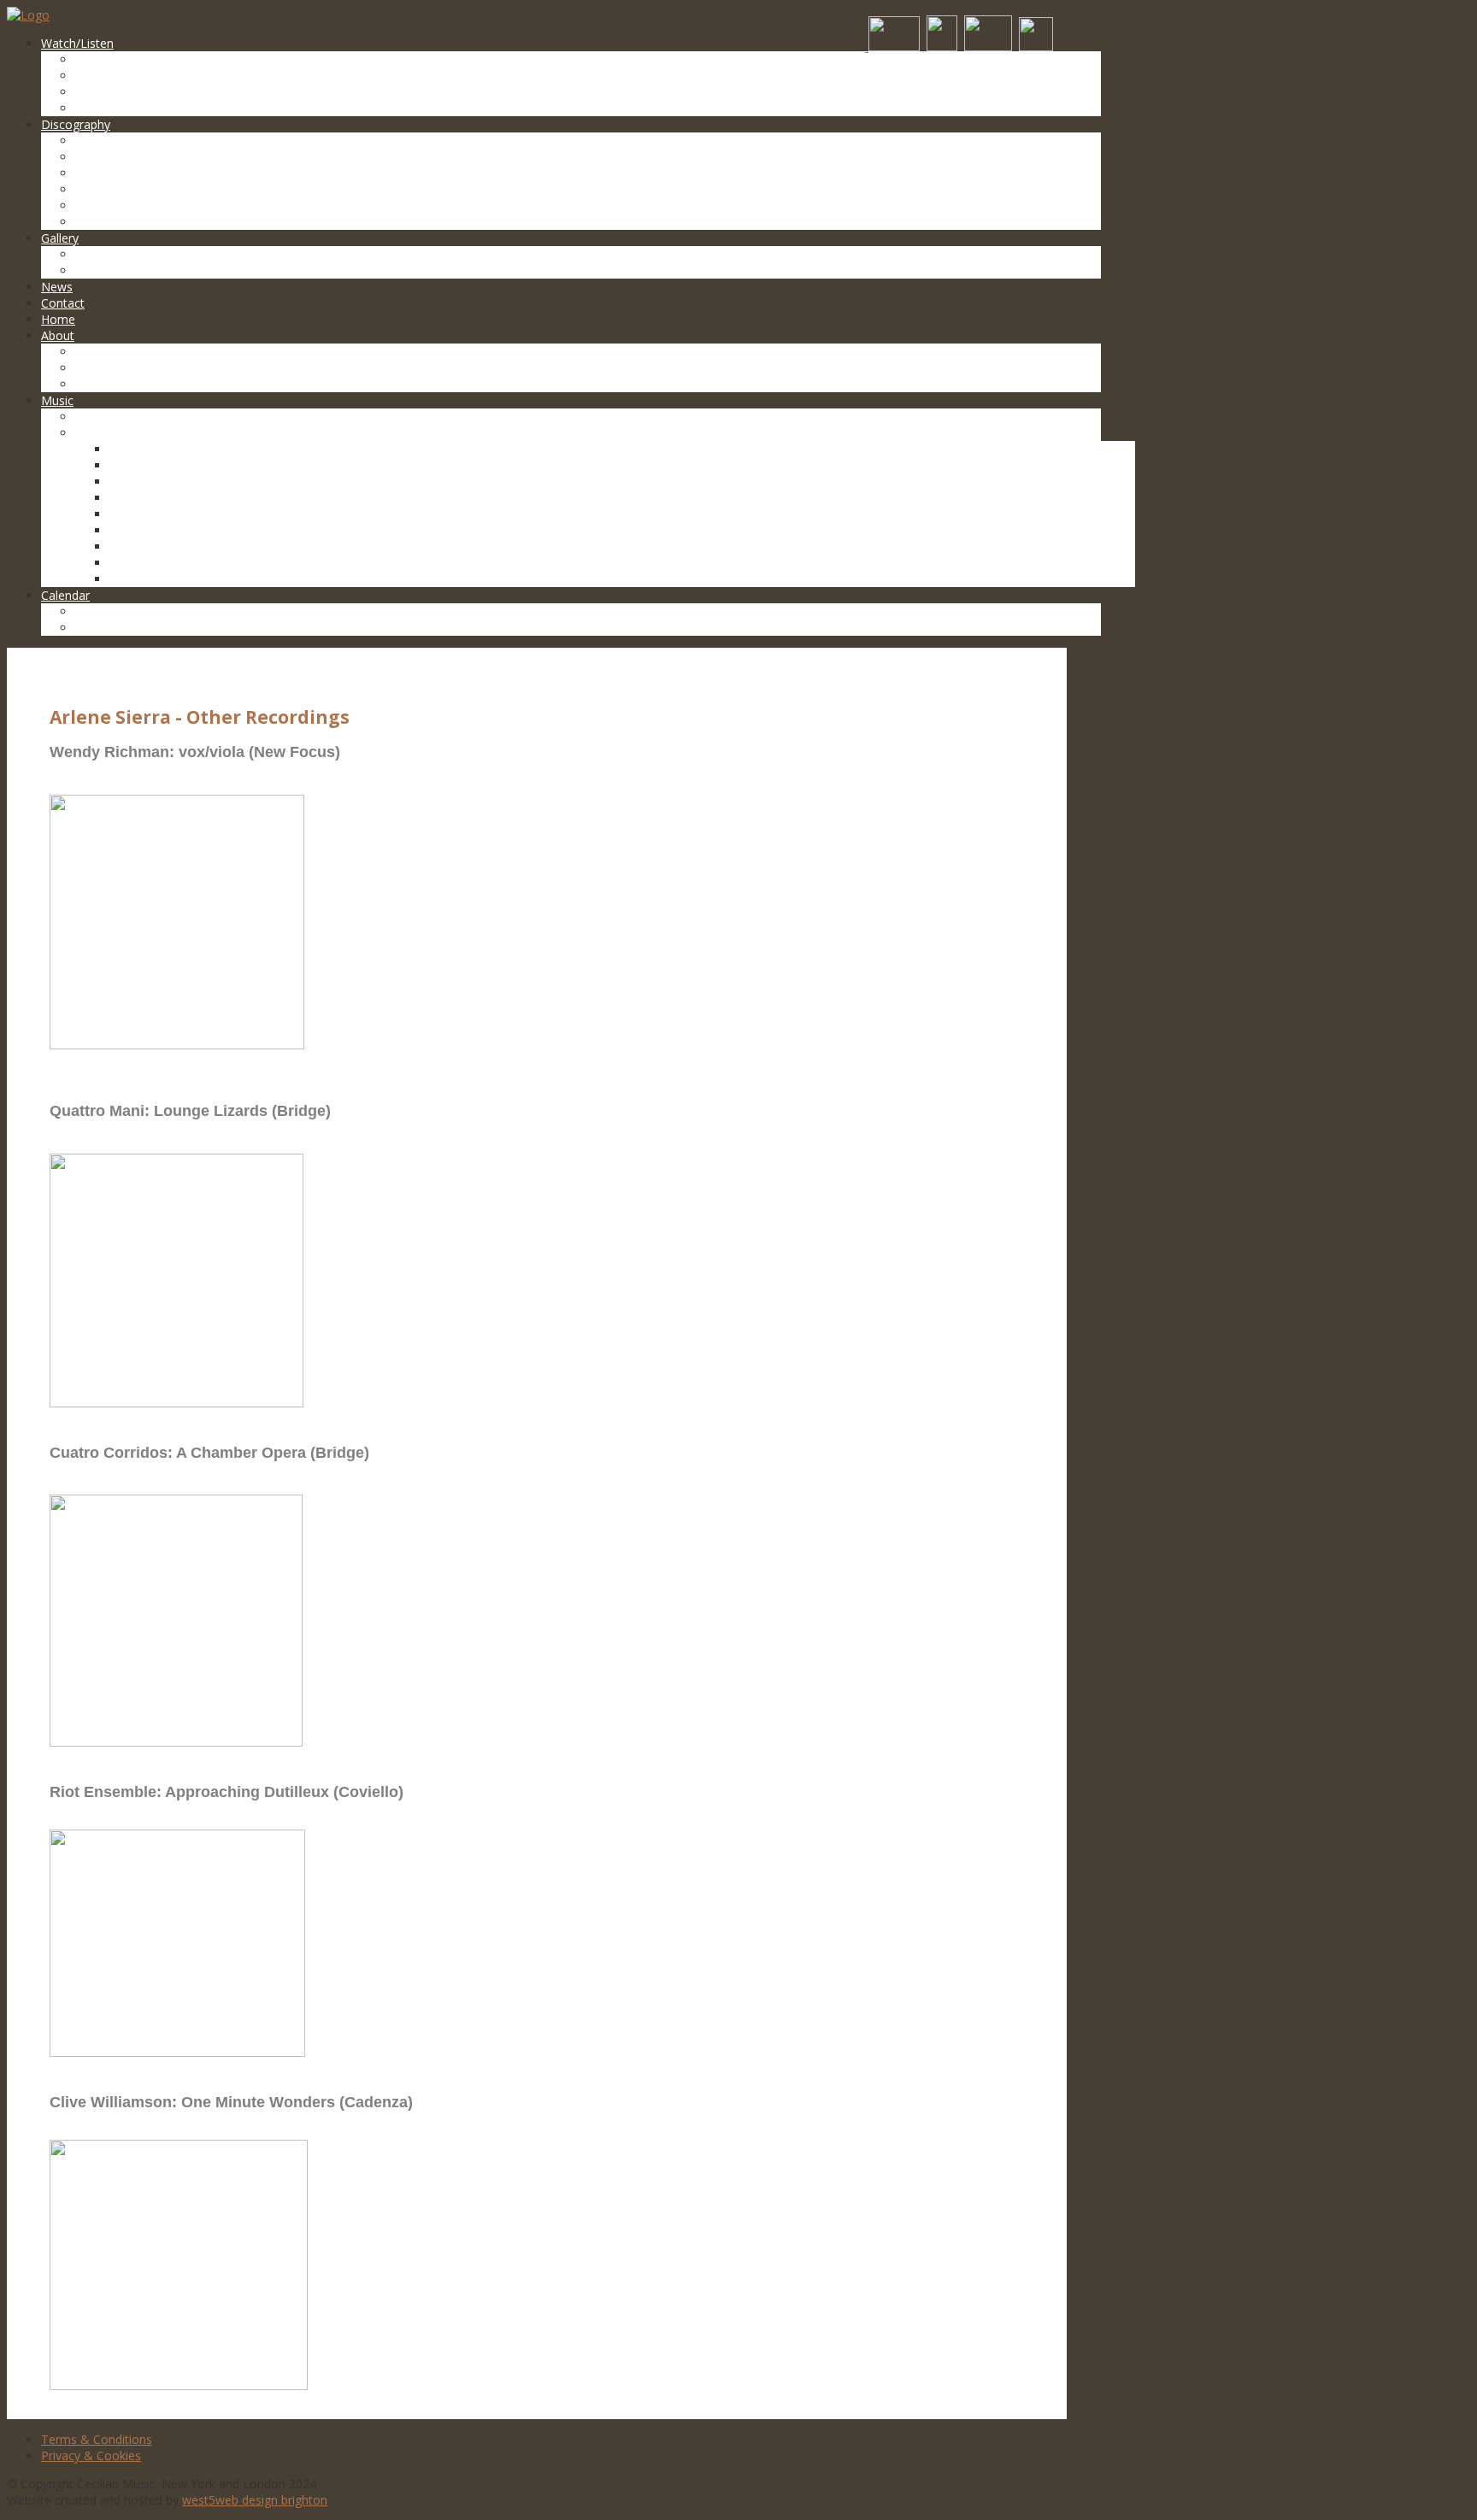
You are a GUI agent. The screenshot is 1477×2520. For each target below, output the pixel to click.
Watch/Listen (77, 43)
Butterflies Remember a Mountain (204, 530)
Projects (98, 433)
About (58, 335)
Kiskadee (134, 449)
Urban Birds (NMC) (127, 206)
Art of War (138, 563)
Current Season (118, 611)
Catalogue (103, 417)
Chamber (100, 92)
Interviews (103, 368)
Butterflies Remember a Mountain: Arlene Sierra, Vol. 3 (226, 157)
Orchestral (104, 76)
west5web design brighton (255, 2500)
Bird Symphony (151, 465)
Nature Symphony (159, 482)
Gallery (60, 238)
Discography (76, 124)
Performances (115, 270)
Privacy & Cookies (91, 2455)
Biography (103, 352)
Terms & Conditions (97, 2439)
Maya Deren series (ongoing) (190, 498)
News (57, 287)
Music (57, 400)
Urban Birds (142, 514)
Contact (63, 303)
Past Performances (129, 628)
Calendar (65, 595)
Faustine (133, 546)
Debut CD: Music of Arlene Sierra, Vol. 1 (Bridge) (208, 189)
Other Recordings (124, 222)
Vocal (90, 108)
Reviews (98, 384)
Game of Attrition (158, 579)
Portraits (99, 254)
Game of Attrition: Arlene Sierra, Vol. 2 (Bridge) (203, 173)
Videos (94, 59)
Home (58, 319)
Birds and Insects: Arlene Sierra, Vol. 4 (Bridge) (203, 141)
